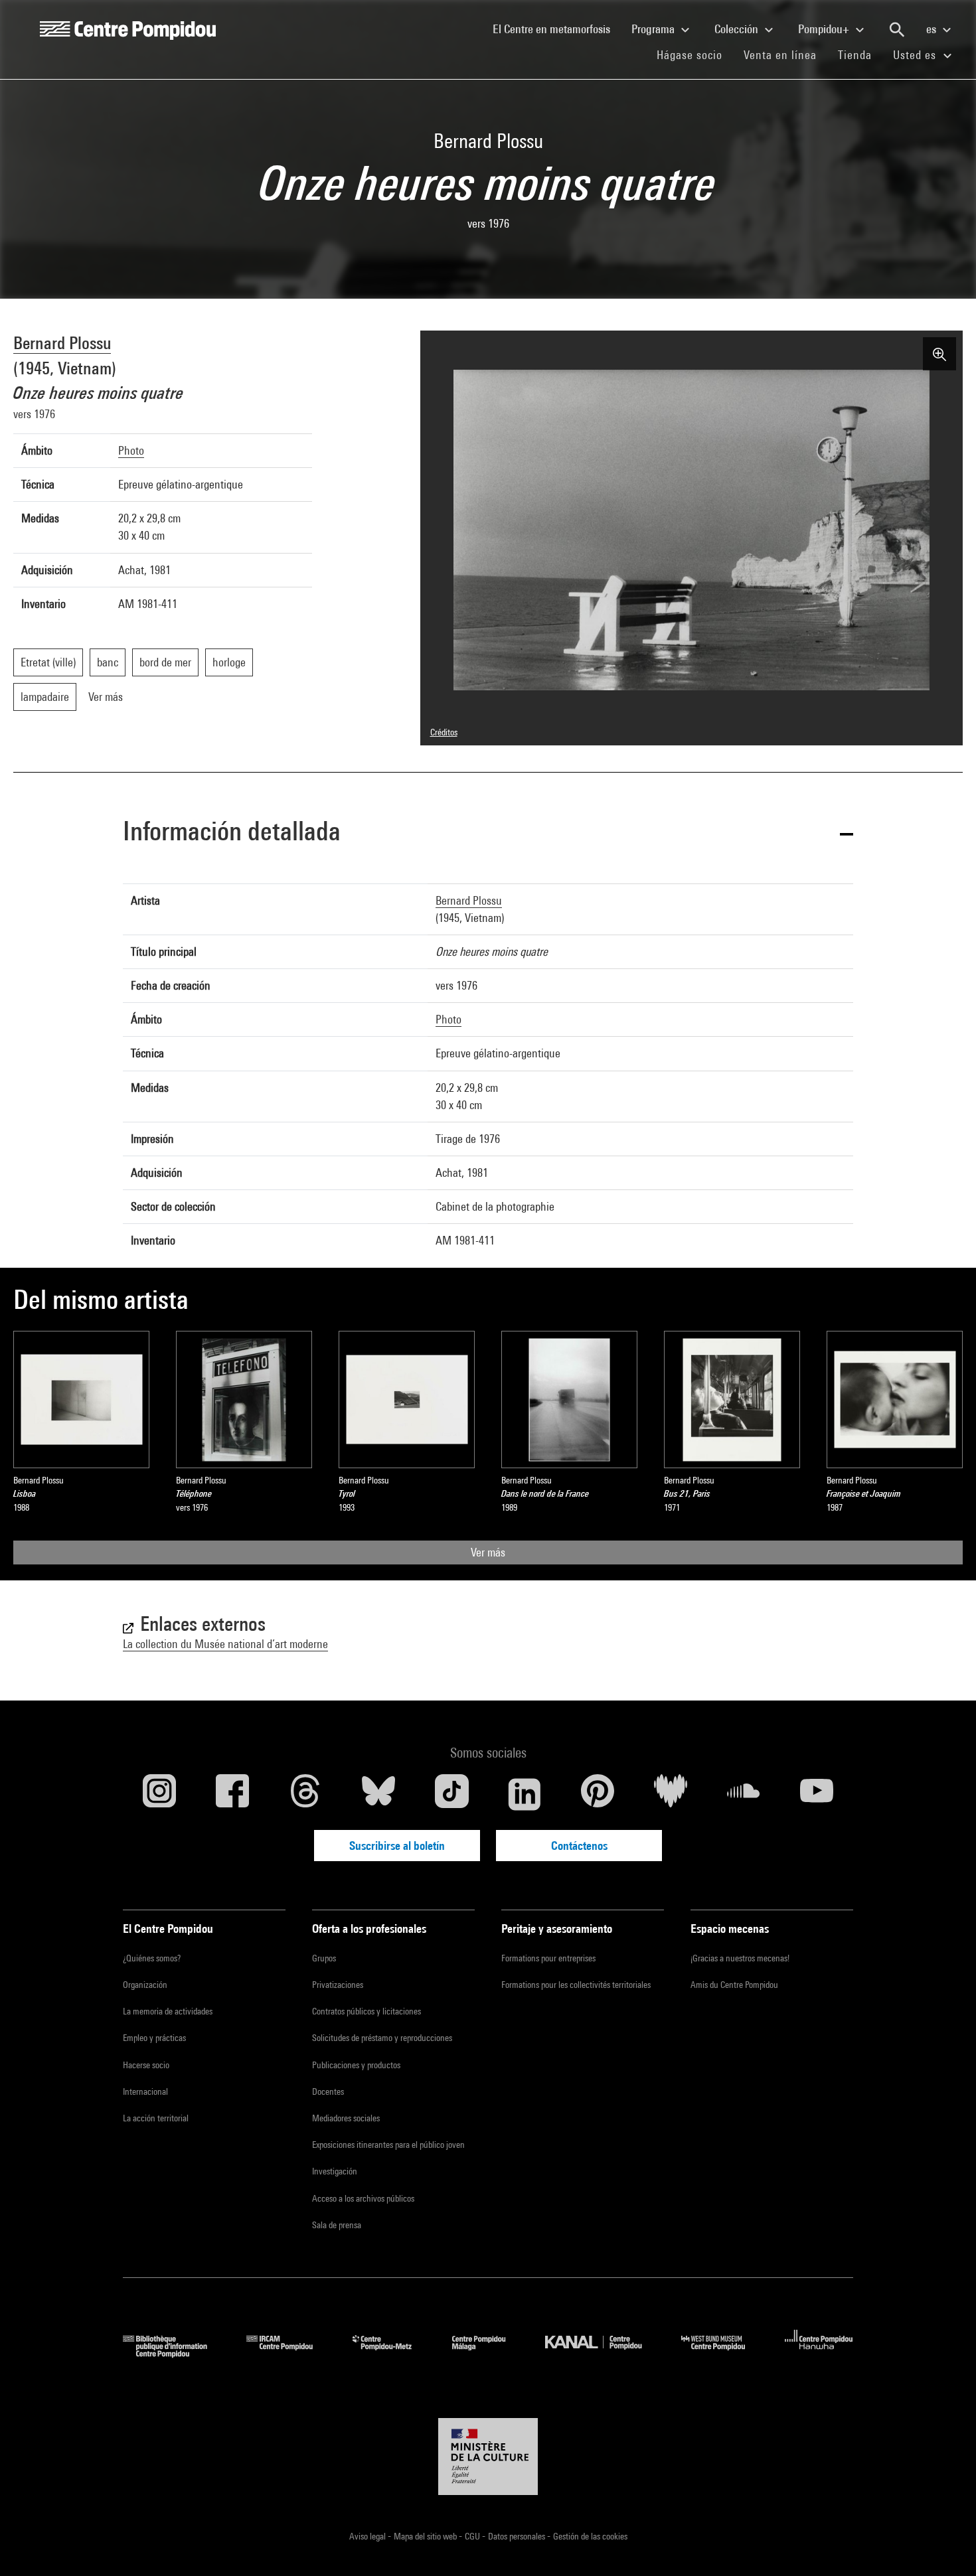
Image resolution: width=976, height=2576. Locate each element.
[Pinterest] (598, 1794)
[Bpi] (175, 2353)
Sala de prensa (337, 2225)
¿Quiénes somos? (152, 1958)
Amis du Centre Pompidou (734, 1985)
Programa (654, 29)
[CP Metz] (392, 2353)
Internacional (145, 2091)
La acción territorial (156, 2118)
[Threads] (305, 1794)
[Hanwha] (819, 2353)
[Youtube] (817, 1794)
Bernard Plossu (62, 343)
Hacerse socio (146, 2065)
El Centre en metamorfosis (557, 29)
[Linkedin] (525, 1794)
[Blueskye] (378, 1794)
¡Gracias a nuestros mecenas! (740, 1958)
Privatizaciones (338, 1985)
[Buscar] (897, 30)
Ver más (488, 1552)
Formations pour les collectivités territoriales (576, 1985)
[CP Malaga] (489, 2353)
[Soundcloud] (744, 1794)
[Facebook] (232, 1794)
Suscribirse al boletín (397, 1846)
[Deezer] (671, 1794)
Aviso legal (368, 2536)
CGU (473, 2536)
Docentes (328, 2091)
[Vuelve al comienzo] (945, 2545)
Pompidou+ (825, 29)
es (933, 29)
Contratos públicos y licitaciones (366, 2011)
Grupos (324, 1958)
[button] (488, 833)
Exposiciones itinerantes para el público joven (388, 2145)
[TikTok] (451, 1794)
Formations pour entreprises (548, 1958)
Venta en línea (780, 55)
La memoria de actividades (168, 2011)
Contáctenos (579, 1846)
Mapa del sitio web (426, 2536)
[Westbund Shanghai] (723, 2353)
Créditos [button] (444, 732)
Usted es (916, 55)
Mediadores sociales (346, 2118)
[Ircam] (289, 2353)
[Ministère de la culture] (488, 2457)
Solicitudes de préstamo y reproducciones (382, 2038)
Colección (738, 29)
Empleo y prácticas (154, 2038)
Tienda (860, 54)
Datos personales (518, 2536)
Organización (145, 1985)
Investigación (335, 2171)
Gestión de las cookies (590, 2536)
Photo (131, 450)
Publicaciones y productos (356, 2065)
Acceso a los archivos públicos (363, 2198)
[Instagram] (159, 1794)
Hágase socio (695, 54)
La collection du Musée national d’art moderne (225, 1644)
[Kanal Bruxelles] (603, 2353)
